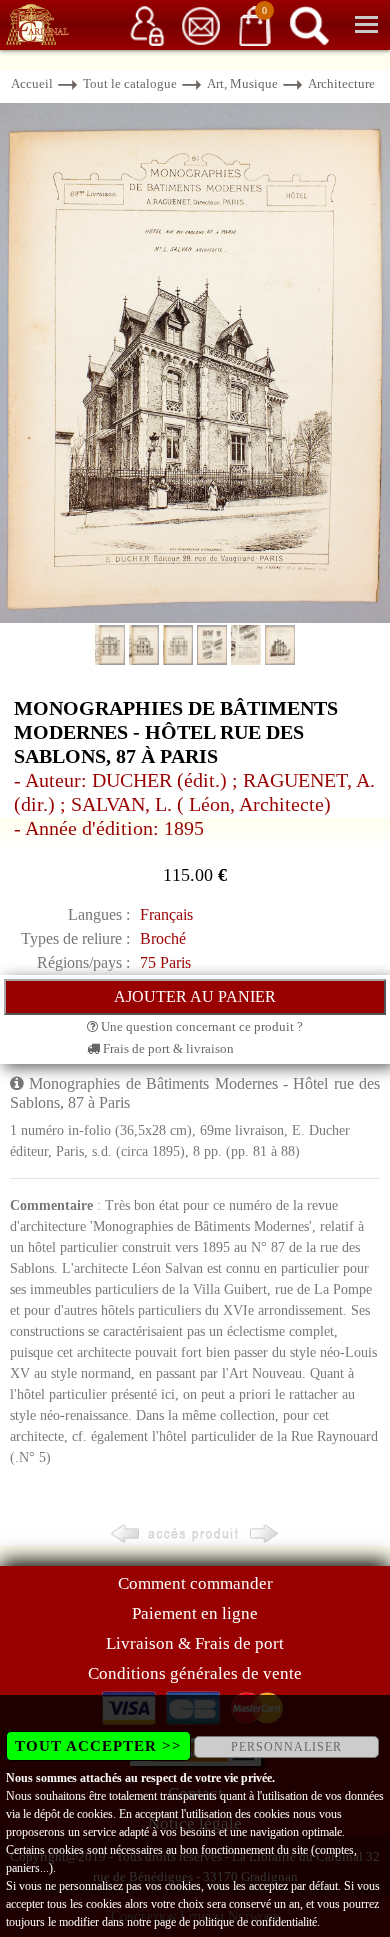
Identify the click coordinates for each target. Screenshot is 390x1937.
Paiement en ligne (195, 1613)
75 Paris (165, 962)
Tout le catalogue (130, 83)
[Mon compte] (147, 24)
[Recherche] (309, 24)
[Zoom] (195, 361)
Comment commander (195, 1583)
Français (166, 914)
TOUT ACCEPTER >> (98, 1746)
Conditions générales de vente (195, 1673)
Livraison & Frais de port (195, 1643)
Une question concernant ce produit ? (200, 1026)
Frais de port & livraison (167, 1048)
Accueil (32, 83)
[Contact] (201, 24)
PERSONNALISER (286, 1747)
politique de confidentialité (255, 1922)
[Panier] (255, 24)
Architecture (341, 83)
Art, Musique (242, 83)
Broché (163, 938)
